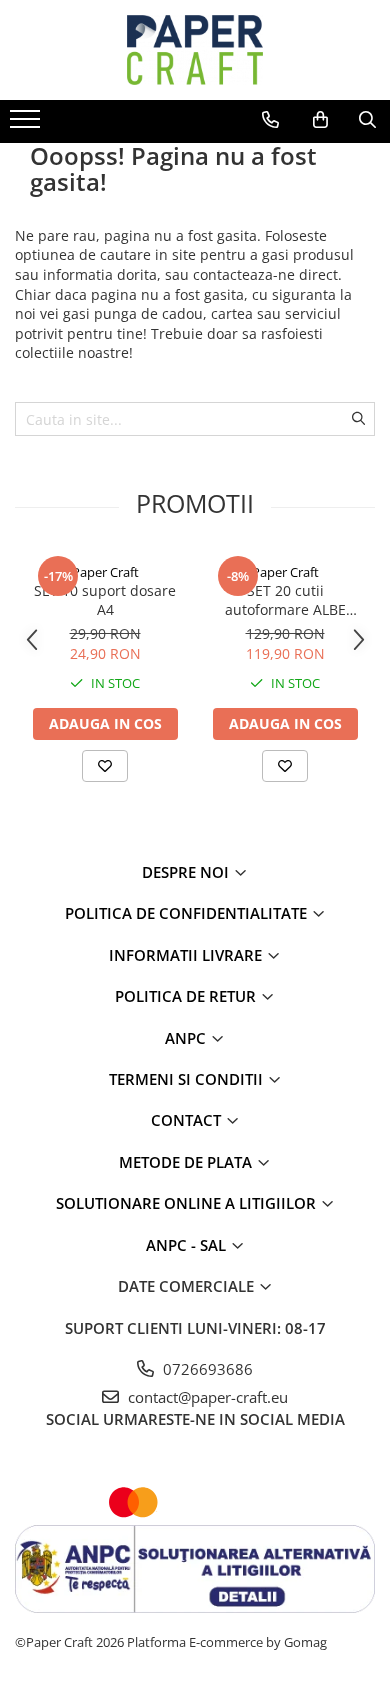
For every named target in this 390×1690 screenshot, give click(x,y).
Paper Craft (105, 572)
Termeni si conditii (188, 1079)
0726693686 (206, 1369)
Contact (188, 1120)
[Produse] (27, 125)
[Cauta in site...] (367, 120)
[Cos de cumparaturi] (320, 120)
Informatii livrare (187, 955)
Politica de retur (187, 996)
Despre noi (187, 872)
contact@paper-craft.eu (206, 1397)
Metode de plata (187, 1162)
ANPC (187, 1038)
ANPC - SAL (188, 1245)
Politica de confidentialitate (188, 913)
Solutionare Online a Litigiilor (188, 1203)
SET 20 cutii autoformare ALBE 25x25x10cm (285, 600)
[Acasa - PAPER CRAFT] (195, 50)
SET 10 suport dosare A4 (105, 600)
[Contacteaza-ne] (270, 120)
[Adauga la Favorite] (105, 766)
